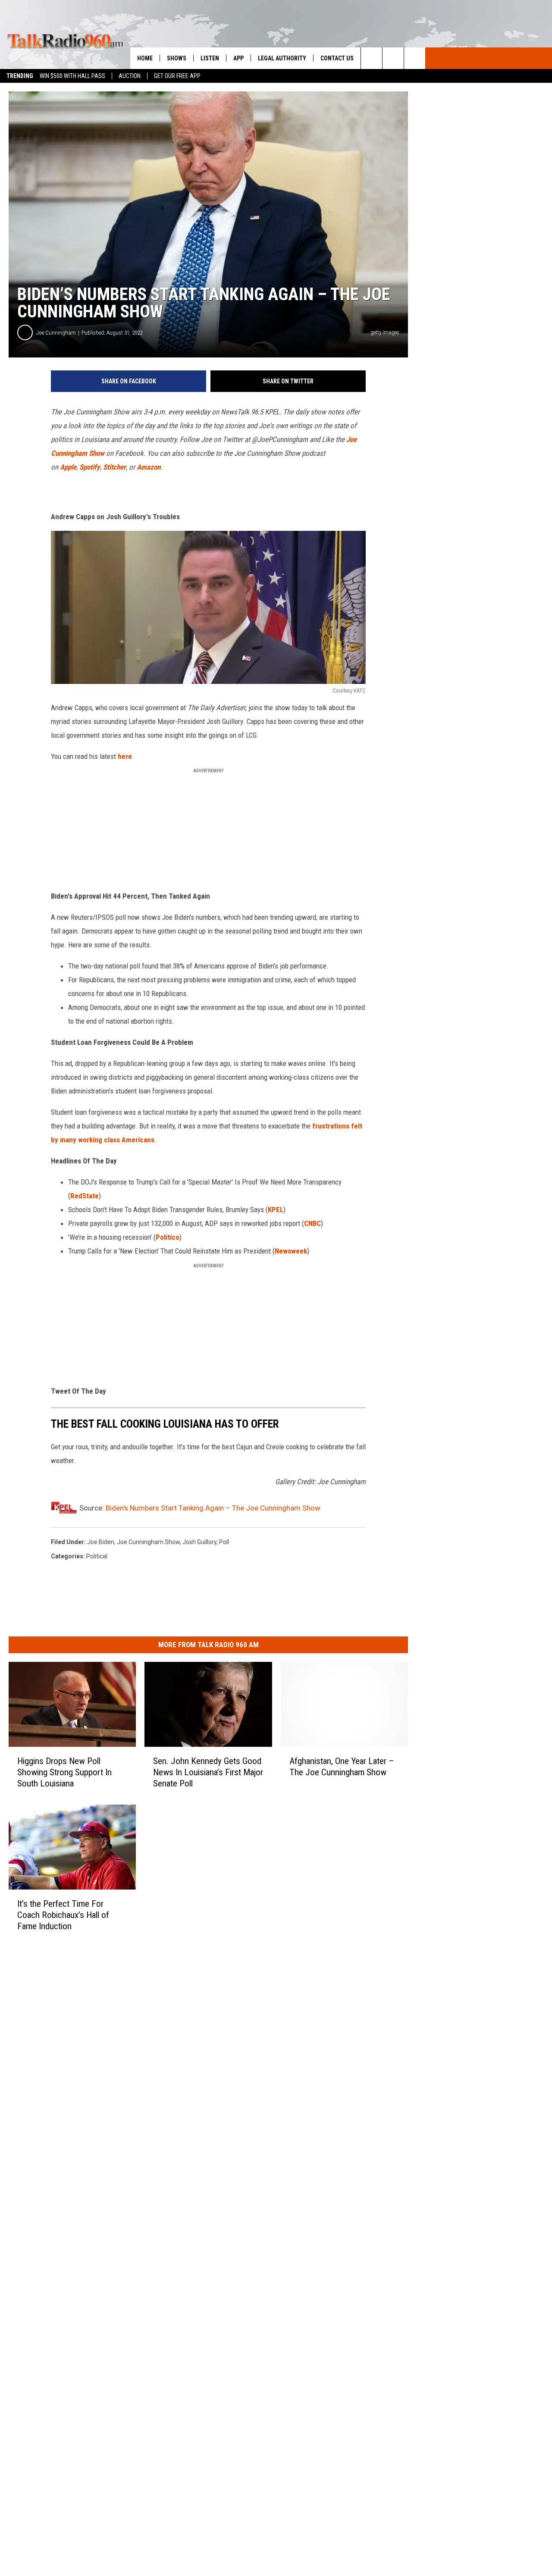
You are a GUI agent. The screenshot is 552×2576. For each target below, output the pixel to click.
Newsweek (291, 1251)
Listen (210, 58)
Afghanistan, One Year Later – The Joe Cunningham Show (342, 1767)
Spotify (90, 467)
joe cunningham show (148, 1542)
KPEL (276, 1210)
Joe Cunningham (56, 333)
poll (224, 1542)
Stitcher (114, 467)
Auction (130, 76)
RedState (85, 1196)
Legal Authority (282, 58)
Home (145, 58)
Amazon (149, 467)
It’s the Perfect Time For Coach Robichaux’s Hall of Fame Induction (63, 1915)
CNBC (312, 1223)
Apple (68, 467)
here (125, 756)
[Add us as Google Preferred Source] (393, 58)
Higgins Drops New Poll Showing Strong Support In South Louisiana (64, 1772)
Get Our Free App (177, 76)
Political (97, 1556)
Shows (177, 58)
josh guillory (199, 1542)
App (238, 58)
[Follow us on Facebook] (415, 58)
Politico (168, 1237)
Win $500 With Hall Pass (72, 76)
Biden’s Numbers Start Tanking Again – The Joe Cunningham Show (213, 1508)
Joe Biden (101, 1542)
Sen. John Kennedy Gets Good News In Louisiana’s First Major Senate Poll (208, 1772)
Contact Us (337, 58)
